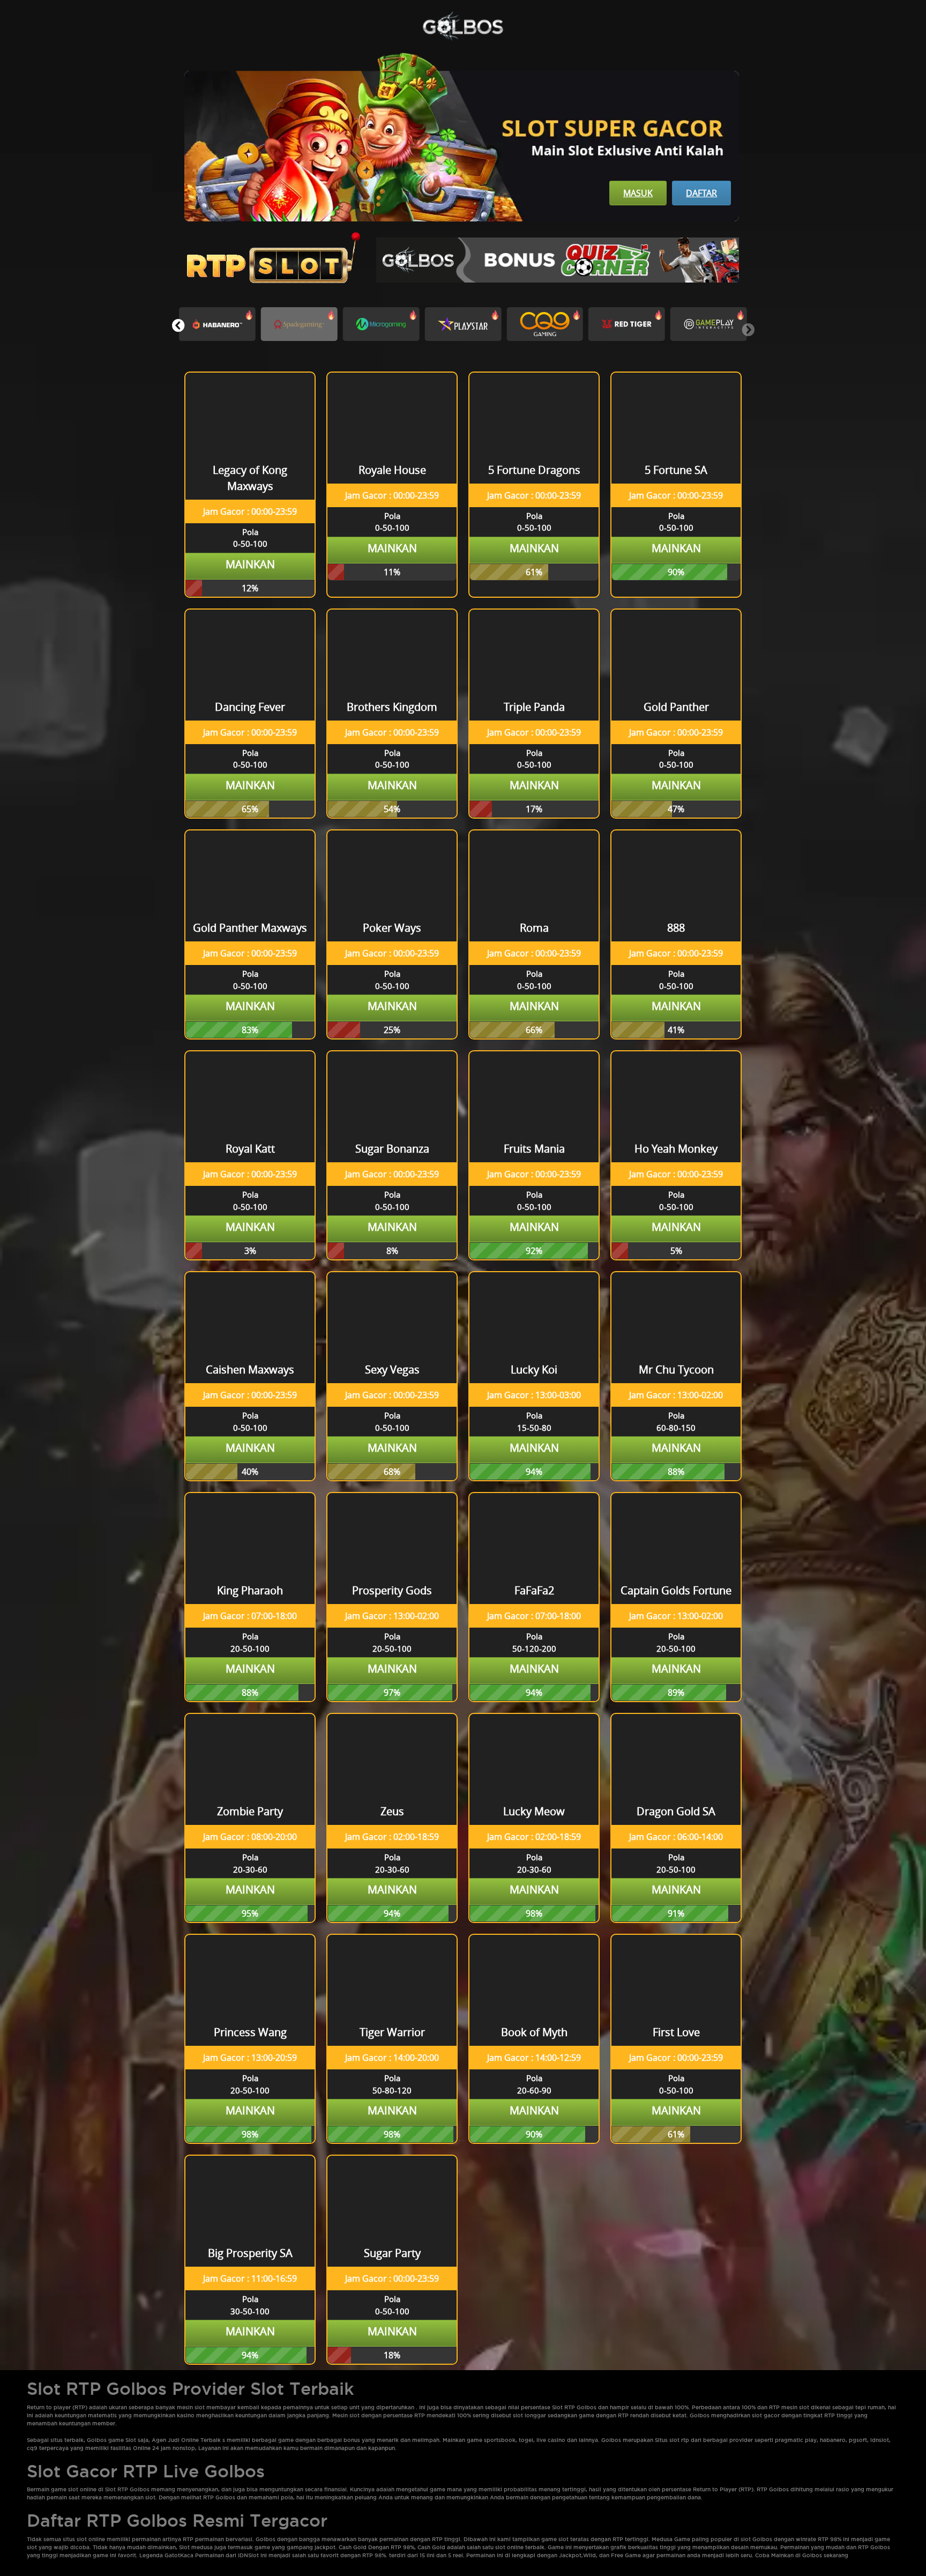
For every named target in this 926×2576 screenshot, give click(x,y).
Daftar (701, 193)
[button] (178, 325)
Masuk (638, 193)
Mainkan (250, 564)
